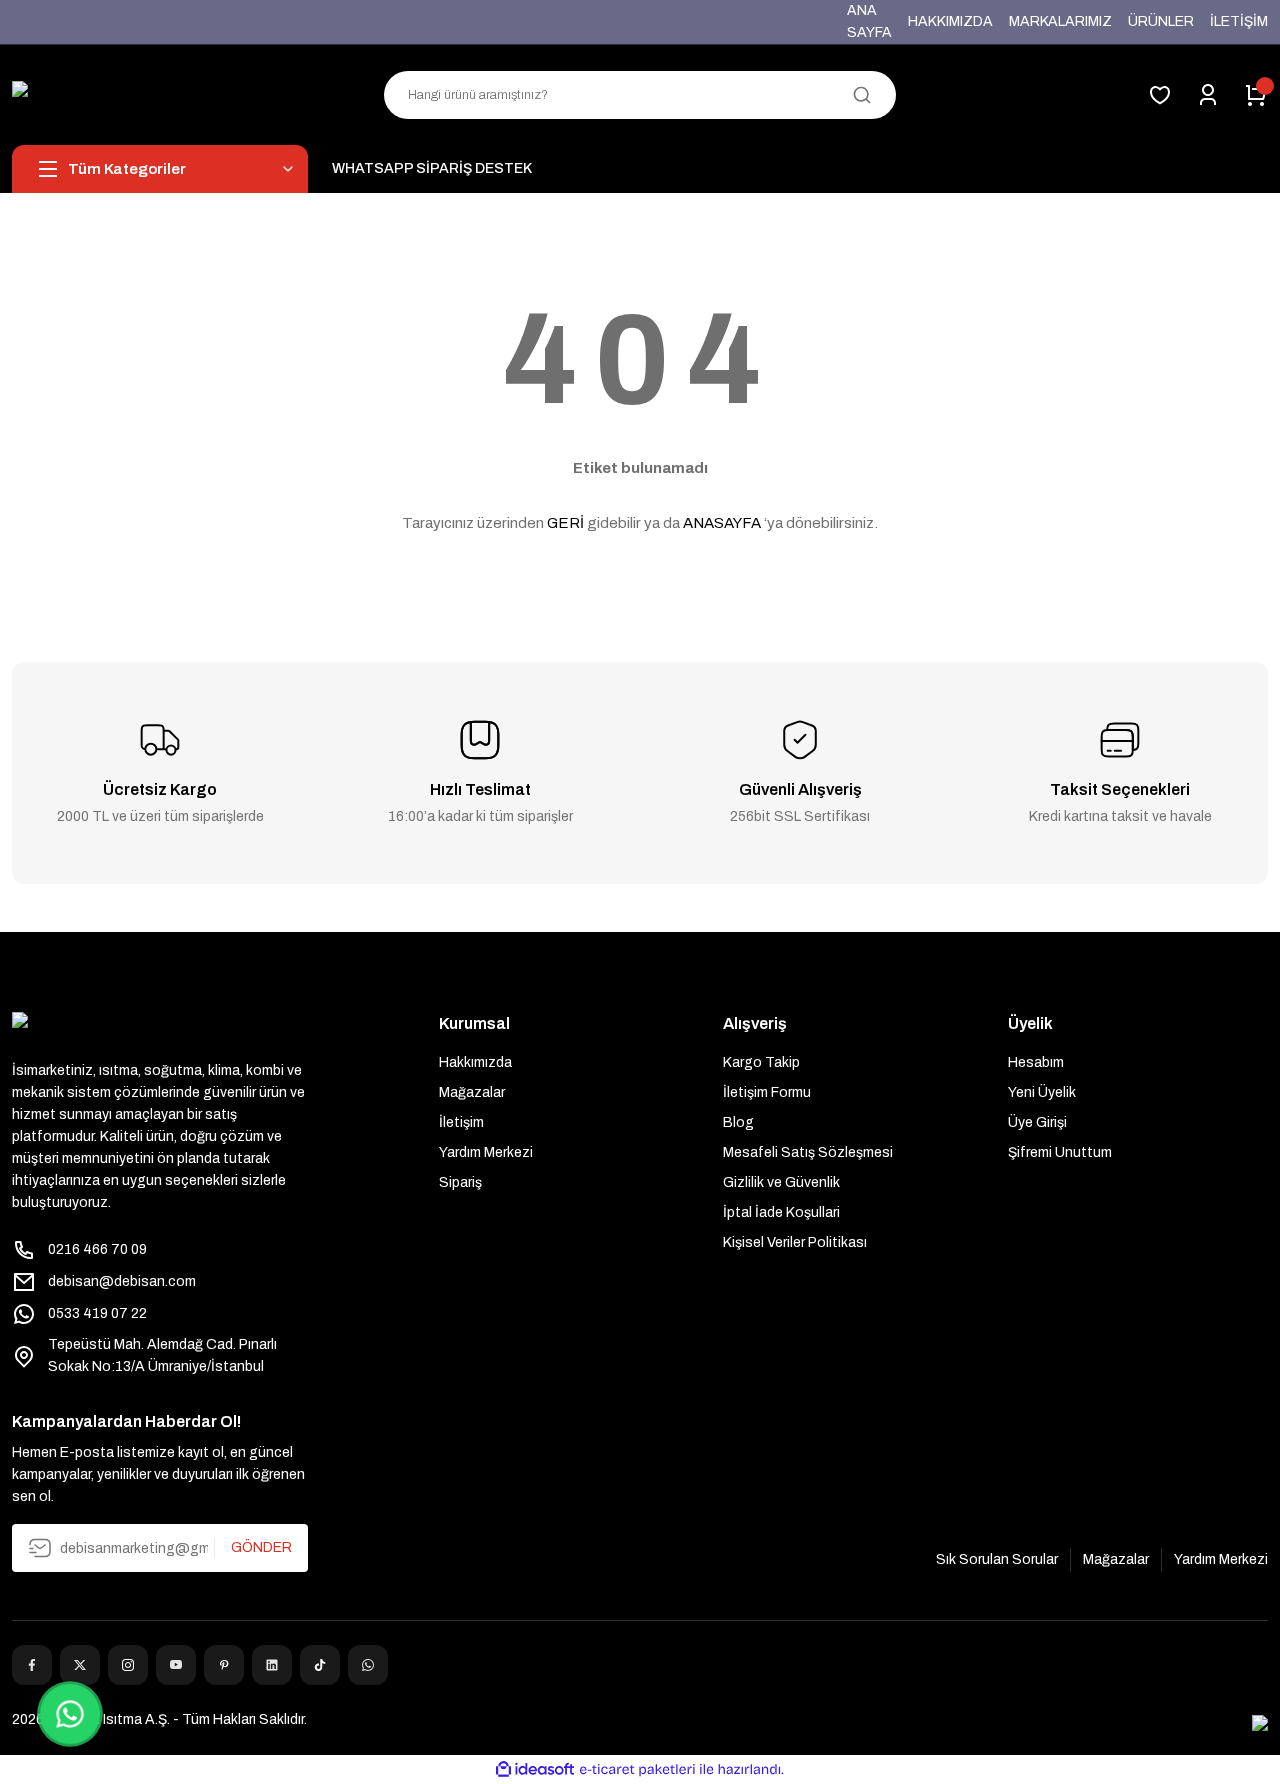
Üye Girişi (1037, 1122)
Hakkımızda (475, 1062)
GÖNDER (261, 1547)
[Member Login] (1208, 95)
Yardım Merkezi (486, 1152)
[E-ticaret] (637, 1770)
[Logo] (160, 95)
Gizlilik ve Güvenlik (781, 1182)
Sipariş (460, 1182)
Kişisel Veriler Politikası (795, 1242)
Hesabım (1036, 1062)
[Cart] (1256, 95)
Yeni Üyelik (1042, 1092)
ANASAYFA (722, 523)
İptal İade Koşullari (781, 1212)
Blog (738, 1122)
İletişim (461, 1122)
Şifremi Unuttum (1060, 1152)
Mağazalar (472, 1092)
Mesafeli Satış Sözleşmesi (808, 1152)
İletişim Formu (767, 1092)
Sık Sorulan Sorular (997, 1559)
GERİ (565, 523)
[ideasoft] (535, 1769)
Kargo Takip (761, 1062)
